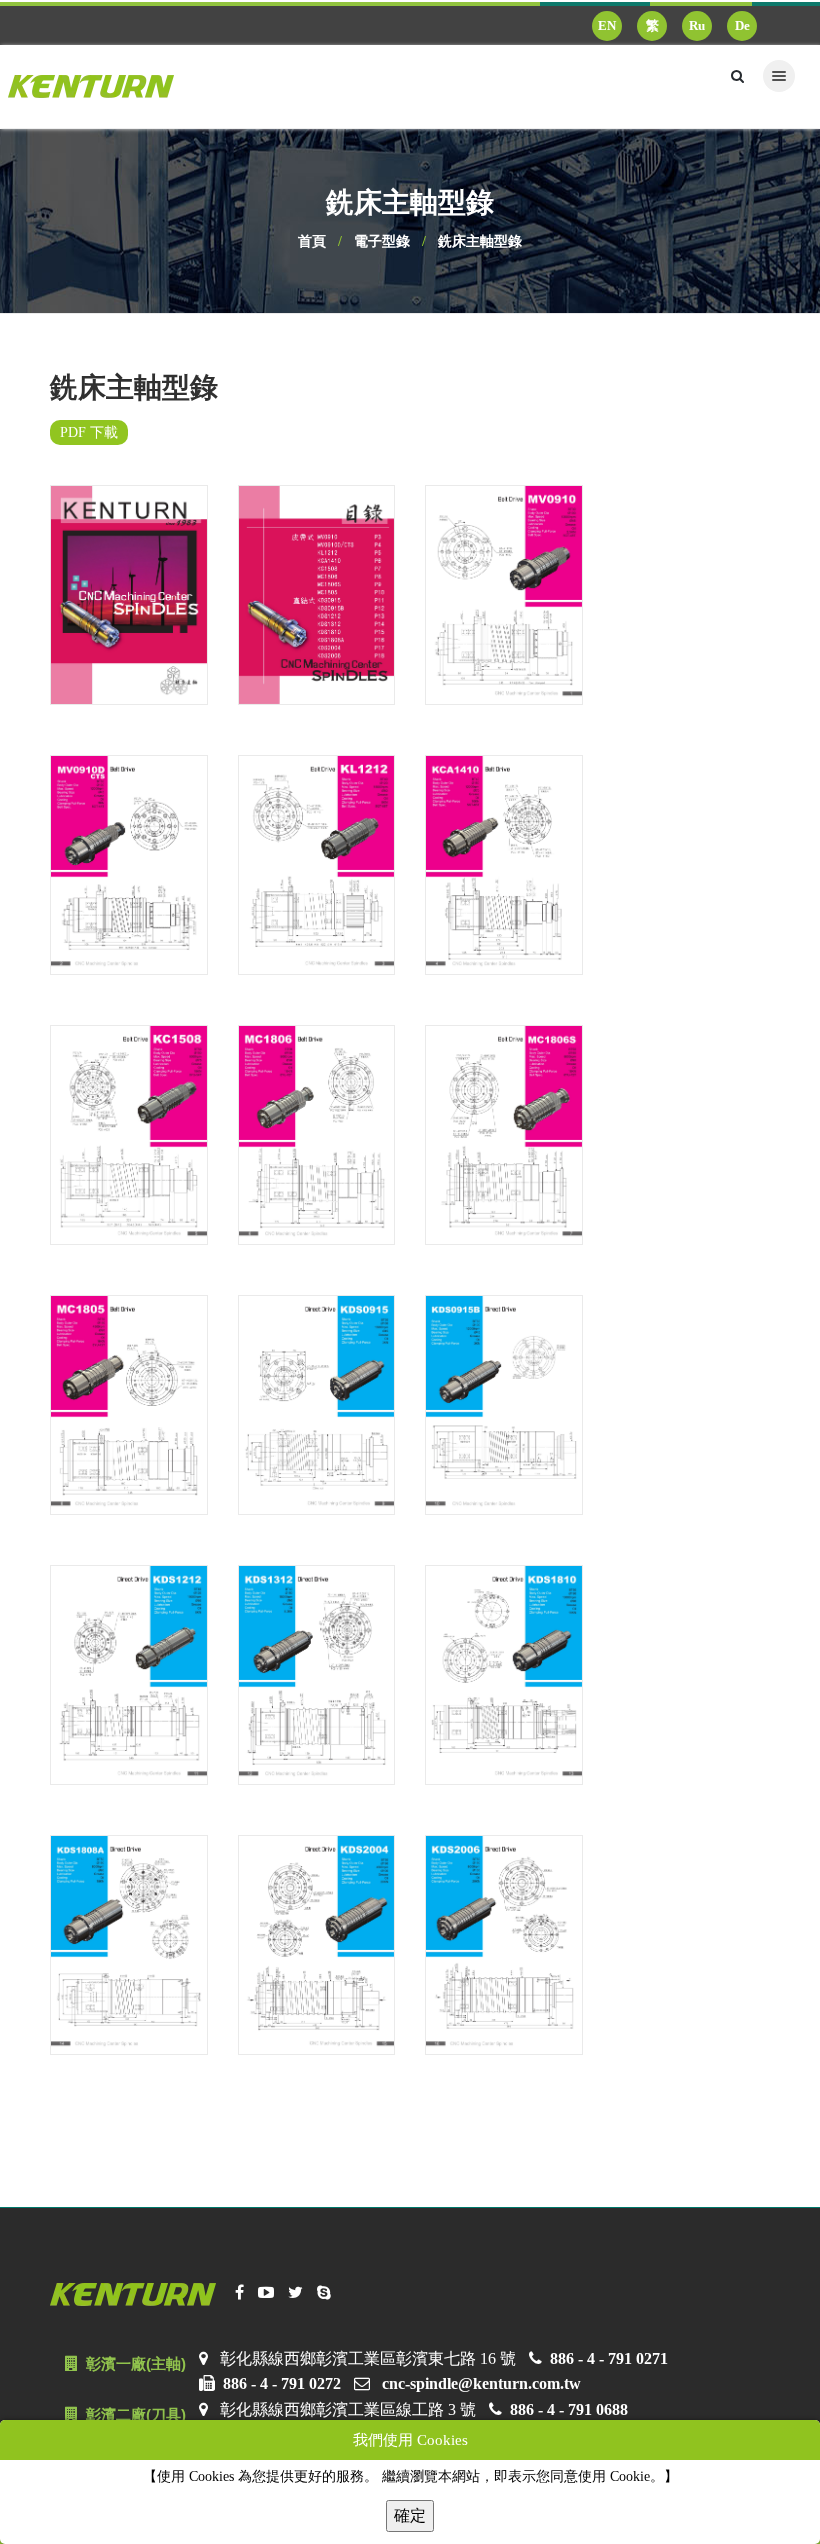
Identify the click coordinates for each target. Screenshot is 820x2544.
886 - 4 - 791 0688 (569, 2409)
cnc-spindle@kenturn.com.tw (481, 2383)
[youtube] (266, 2293)
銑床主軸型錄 (480, 241)
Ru (697, 25)
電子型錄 (382, 241)
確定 (410, 2515)
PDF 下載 (89, 432)
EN (607, 25)
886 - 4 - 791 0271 (609, 2358)
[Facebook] (239, 2293)
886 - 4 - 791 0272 (282, 2383)
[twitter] (295, 2293)
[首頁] (99, 86)
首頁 (312, 241)
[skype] (324, 2293)
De (742, 25)
